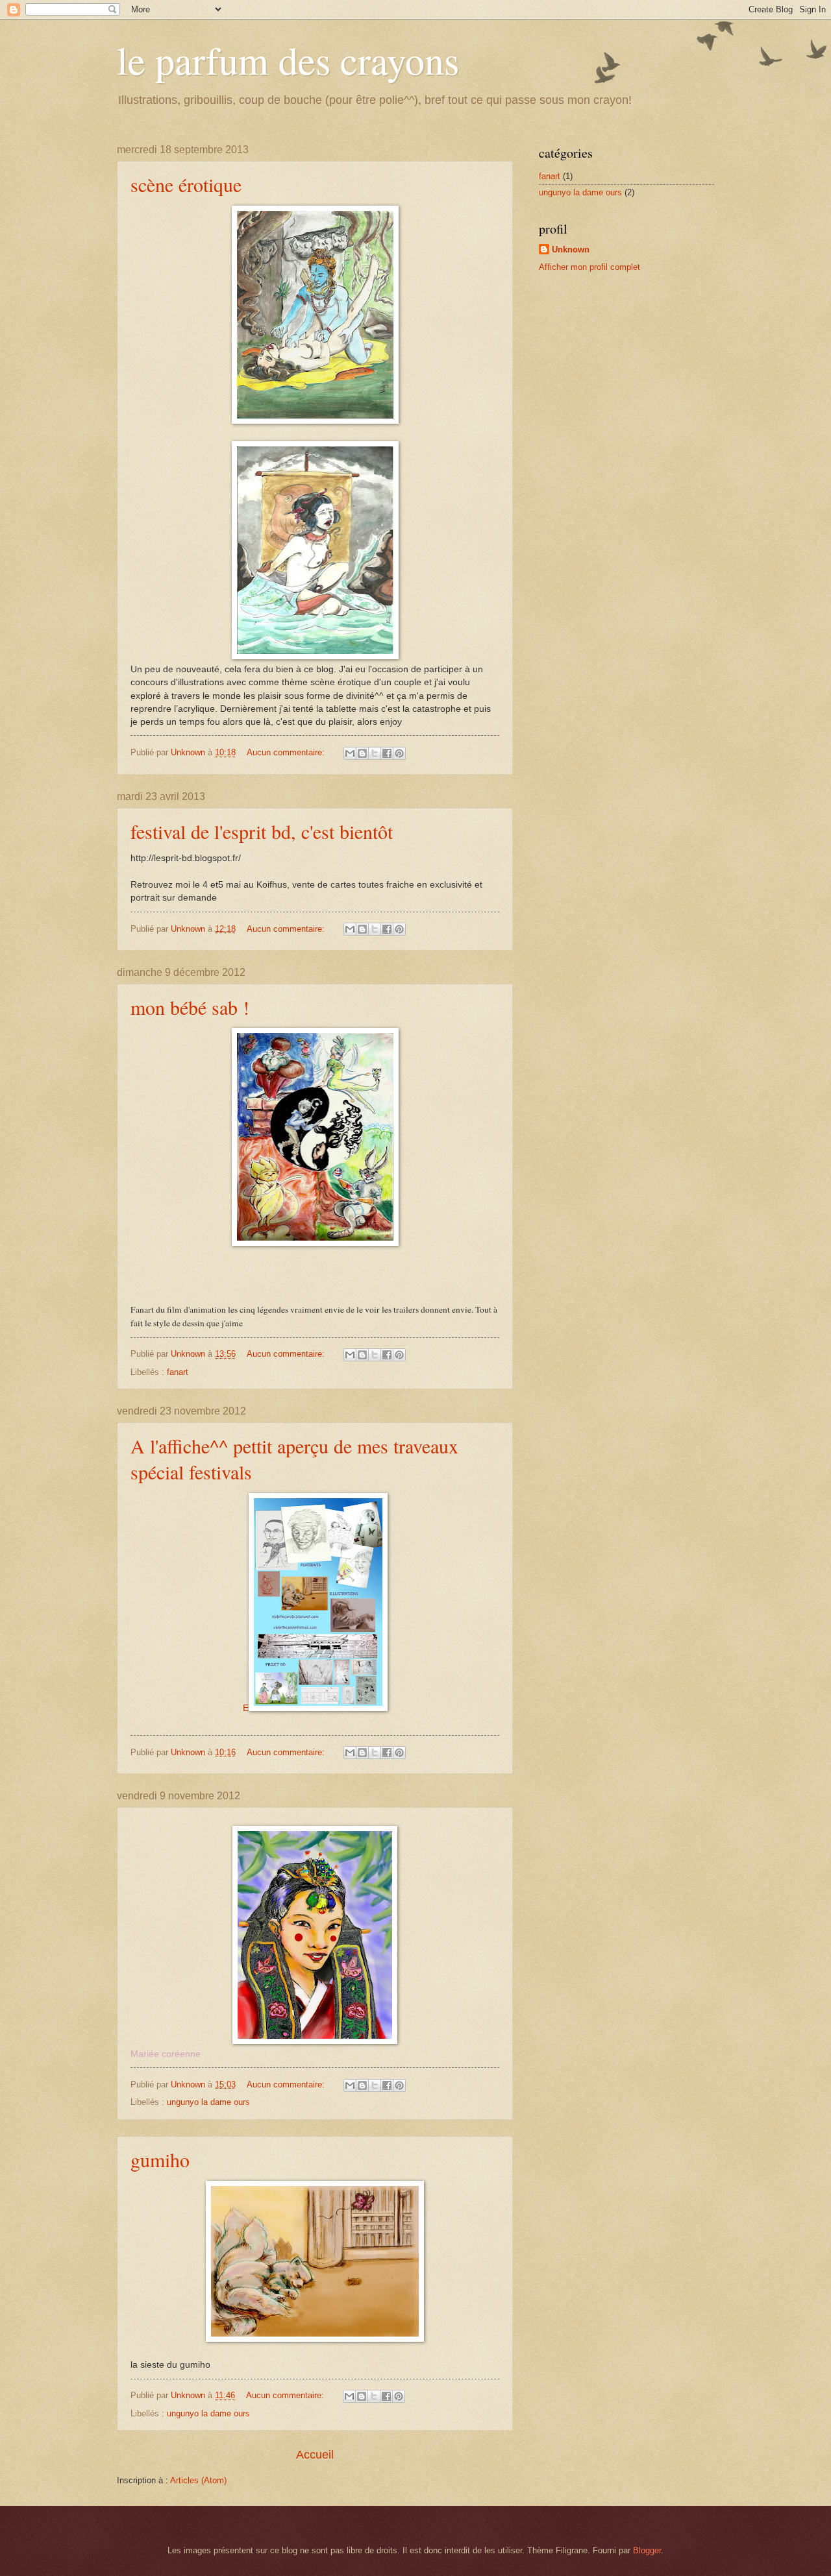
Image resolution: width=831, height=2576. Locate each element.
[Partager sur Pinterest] (399, 753)
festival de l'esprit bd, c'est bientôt (262, 831)
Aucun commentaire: (287, 752)
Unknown (571, 249)
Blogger (647, 2550)
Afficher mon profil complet (589, 267)
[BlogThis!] (362, 753)
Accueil (315, 2455)
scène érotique (186, 184)
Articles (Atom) (198, 2480)
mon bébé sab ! (190, 1007)
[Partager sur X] (375, 753)
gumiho (160, 2159)
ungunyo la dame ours (208, 2102)
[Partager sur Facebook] (387, 753)
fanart (178, 1372)
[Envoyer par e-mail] (350, 753)
